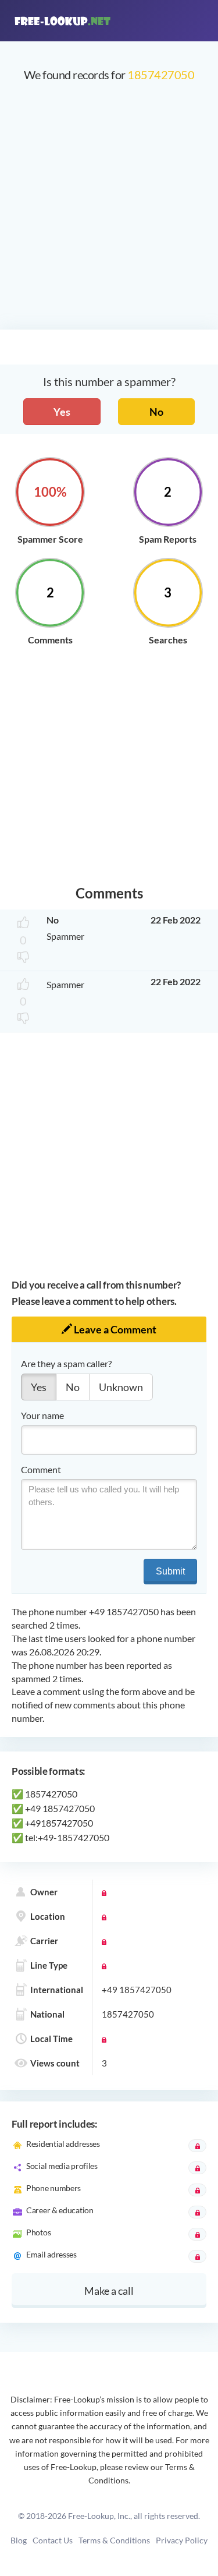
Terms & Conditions (114, 2540)
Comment (41, 1469)
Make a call (109, 2291)
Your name (42, 1415)
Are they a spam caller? (66, 1363)
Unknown (121, 1387)
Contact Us (53, 2540)
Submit (170, 1571)
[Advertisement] (109, 212)
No (156, 412)
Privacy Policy (182, 2540)
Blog (19, 2540)
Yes (62, 412)
